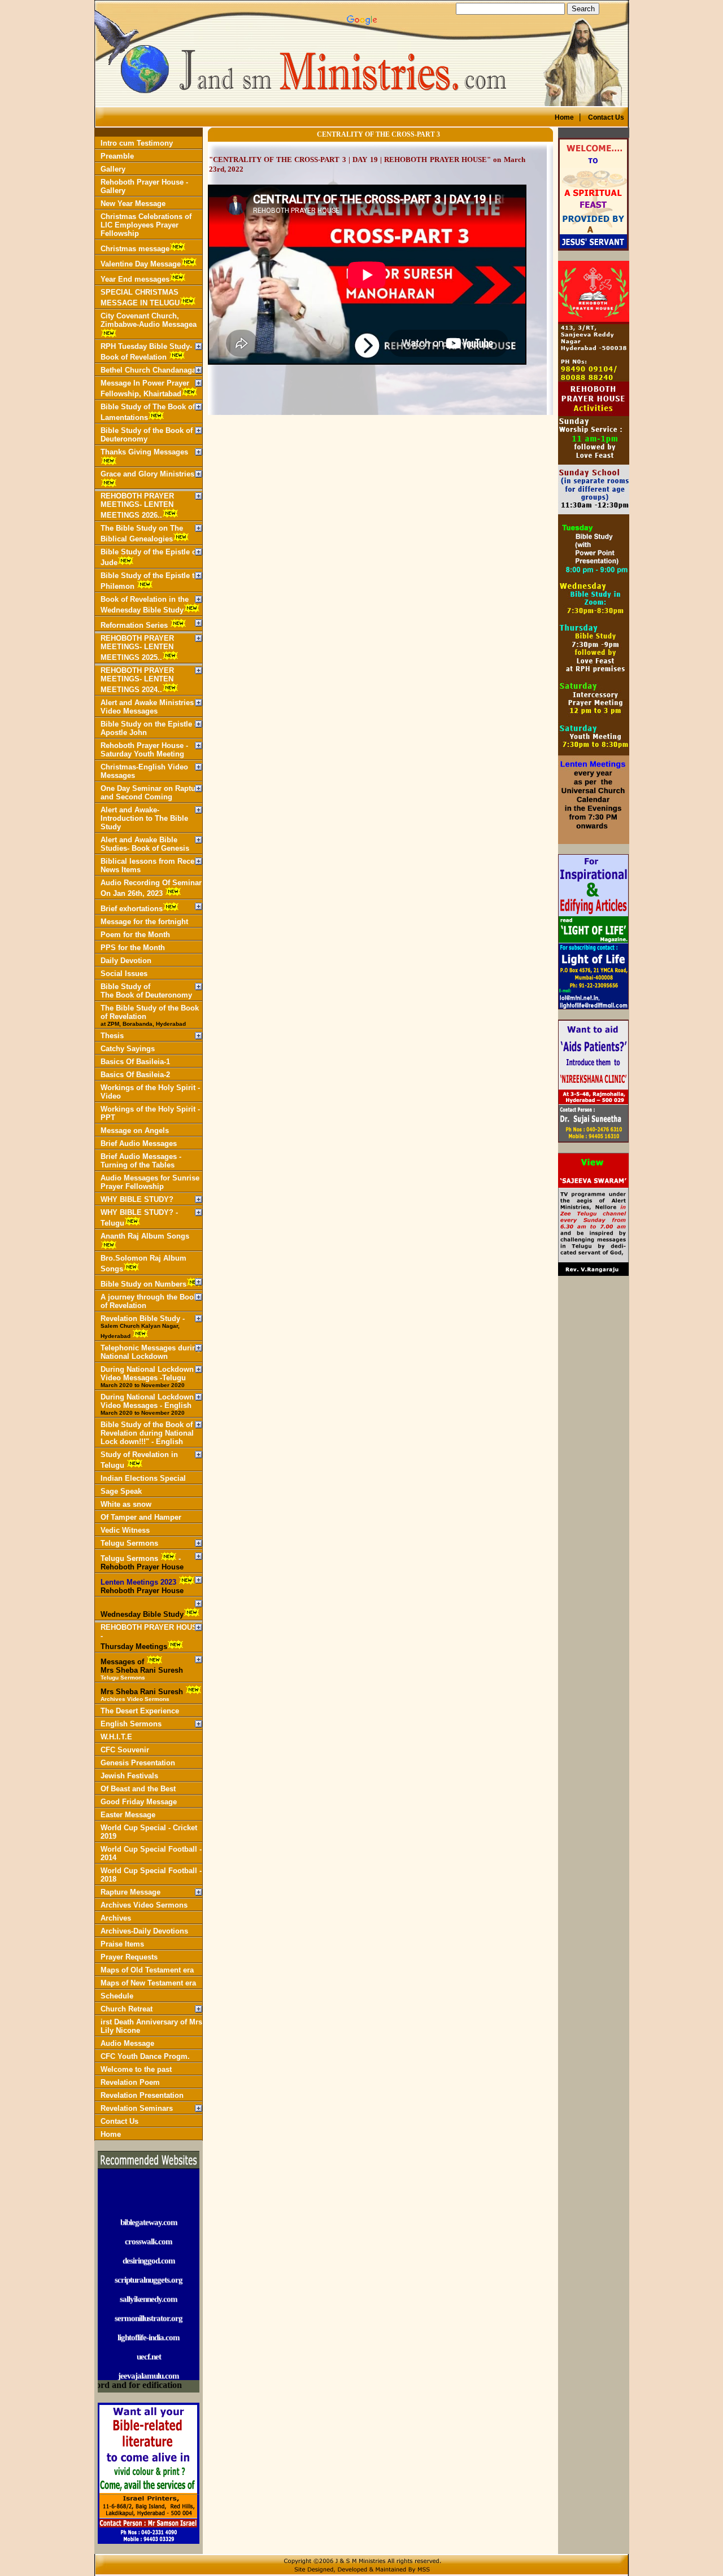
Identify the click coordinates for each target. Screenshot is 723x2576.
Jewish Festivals (129, 1776)
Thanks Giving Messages (144, 452)
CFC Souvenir (125, 1750)
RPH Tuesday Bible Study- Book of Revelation (146, 352)
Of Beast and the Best (138, 1789)
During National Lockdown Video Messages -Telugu (147, 1377)
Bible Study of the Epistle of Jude (150, 557)
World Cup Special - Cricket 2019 (149, 1832)
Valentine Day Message (141, 264)
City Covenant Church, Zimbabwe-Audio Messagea (149, 320)
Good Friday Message (139, 1802)
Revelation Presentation (142, 2095)
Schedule (117, 1996)
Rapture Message (130, 1892)
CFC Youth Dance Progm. (145, 2056)
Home (111, 2134)
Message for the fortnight (144, 922)
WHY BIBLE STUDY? (137, 1199)
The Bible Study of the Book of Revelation (150, 1015)
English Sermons (131, 1724)
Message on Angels (135, 1130)
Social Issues (124, 974)
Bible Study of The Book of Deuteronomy (146, 991)
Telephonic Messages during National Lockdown (151, 1352)
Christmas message (135, 249)
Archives (116, 1918)
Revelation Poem (130, 2082)
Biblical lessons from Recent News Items (151, 865)
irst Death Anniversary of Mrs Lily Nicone (151, 2026)
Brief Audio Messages (139, 1143)
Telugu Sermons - (142, 1563)
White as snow (126, 1504)
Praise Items (122, 1944)
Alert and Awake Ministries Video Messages (147, 707)
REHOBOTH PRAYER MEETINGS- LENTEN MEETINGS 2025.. (137, 648)
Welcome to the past (136, 2069)
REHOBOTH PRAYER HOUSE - (151, 1637)
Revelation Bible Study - (143, 1327)
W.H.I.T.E (116, 1737)
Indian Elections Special (143, 1478)
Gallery (113, 169)
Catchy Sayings (128, 1049)
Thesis (112, 1036)
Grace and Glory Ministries (147, 474)
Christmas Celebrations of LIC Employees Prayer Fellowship (146, 225)
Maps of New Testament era (148, 1983)
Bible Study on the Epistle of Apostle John (151, 728)
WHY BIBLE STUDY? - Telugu (139, 1218)
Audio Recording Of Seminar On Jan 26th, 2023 (151, 888)
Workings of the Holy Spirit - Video (150, 1092)
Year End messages (135, 279)
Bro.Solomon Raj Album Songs (143, 1263)
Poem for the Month (135, 935)
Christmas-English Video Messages (144, 771)
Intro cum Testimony (137, 143)
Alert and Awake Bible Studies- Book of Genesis (145, 844)
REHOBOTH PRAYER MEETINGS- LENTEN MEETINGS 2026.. (137, 506)
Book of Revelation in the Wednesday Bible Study (145, 605)
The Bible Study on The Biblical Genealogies (142, 533)
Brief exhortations (132, 909)
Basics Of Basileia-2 (135, 1075)
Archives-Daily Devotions (144, 1931)
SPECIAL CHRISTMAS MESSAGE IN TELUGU (140, 298)
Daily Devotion (126, 961)
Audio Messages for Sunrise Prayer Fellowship (150, 1182)
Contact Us (119, 2121)
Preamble (117, 156)
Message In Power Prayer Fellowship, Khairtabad (145, 388)
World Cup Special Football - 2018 (151, 1875)
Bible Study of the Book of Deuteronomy (147, 435)
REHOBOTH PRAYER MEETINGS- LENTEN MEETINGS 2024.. (137, 680)
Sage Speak (121, 1491)
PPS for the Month (133, 948)
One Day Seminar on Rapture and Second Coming (151, 793)
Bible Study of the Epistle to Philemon (150, 581)
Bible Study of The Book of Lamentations (148, 412)
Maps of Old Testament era (147, 1970)
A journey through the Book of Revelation (149, 1301)
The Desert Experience (140, 1711)
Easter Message (128, 1815)
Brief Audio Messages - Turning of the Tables (141, 1161)
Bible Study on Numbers (143, 1284)
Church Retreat (127, 2009)
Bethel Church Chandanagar (150, 370)
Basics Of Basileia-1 (135, 1062)
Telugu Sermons (129, 1543)
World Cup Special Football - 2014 (151, 1853)
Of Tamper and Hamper (141, 1517)
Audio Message (127, 2043)
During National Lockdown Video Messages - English (147, 1404)
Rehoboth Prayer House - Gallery (144, 186)
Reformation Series (135, 625)
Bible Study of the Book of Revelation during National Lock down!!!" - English (147, 1433)
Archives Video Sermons (144, 1905)
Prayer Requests (129, 1957)
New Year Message (133, 204)
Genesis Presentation (138, 1763)
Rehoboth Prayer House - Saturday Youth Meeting (144, 750)
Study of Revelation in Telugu (139, 1460)
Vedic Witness (125, 1530)
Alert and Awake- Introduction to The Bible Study (144, 818)
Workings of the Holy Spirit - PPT (150, 1113)
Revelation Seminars (137, 2108)
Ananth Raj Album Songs (145, 1236)
